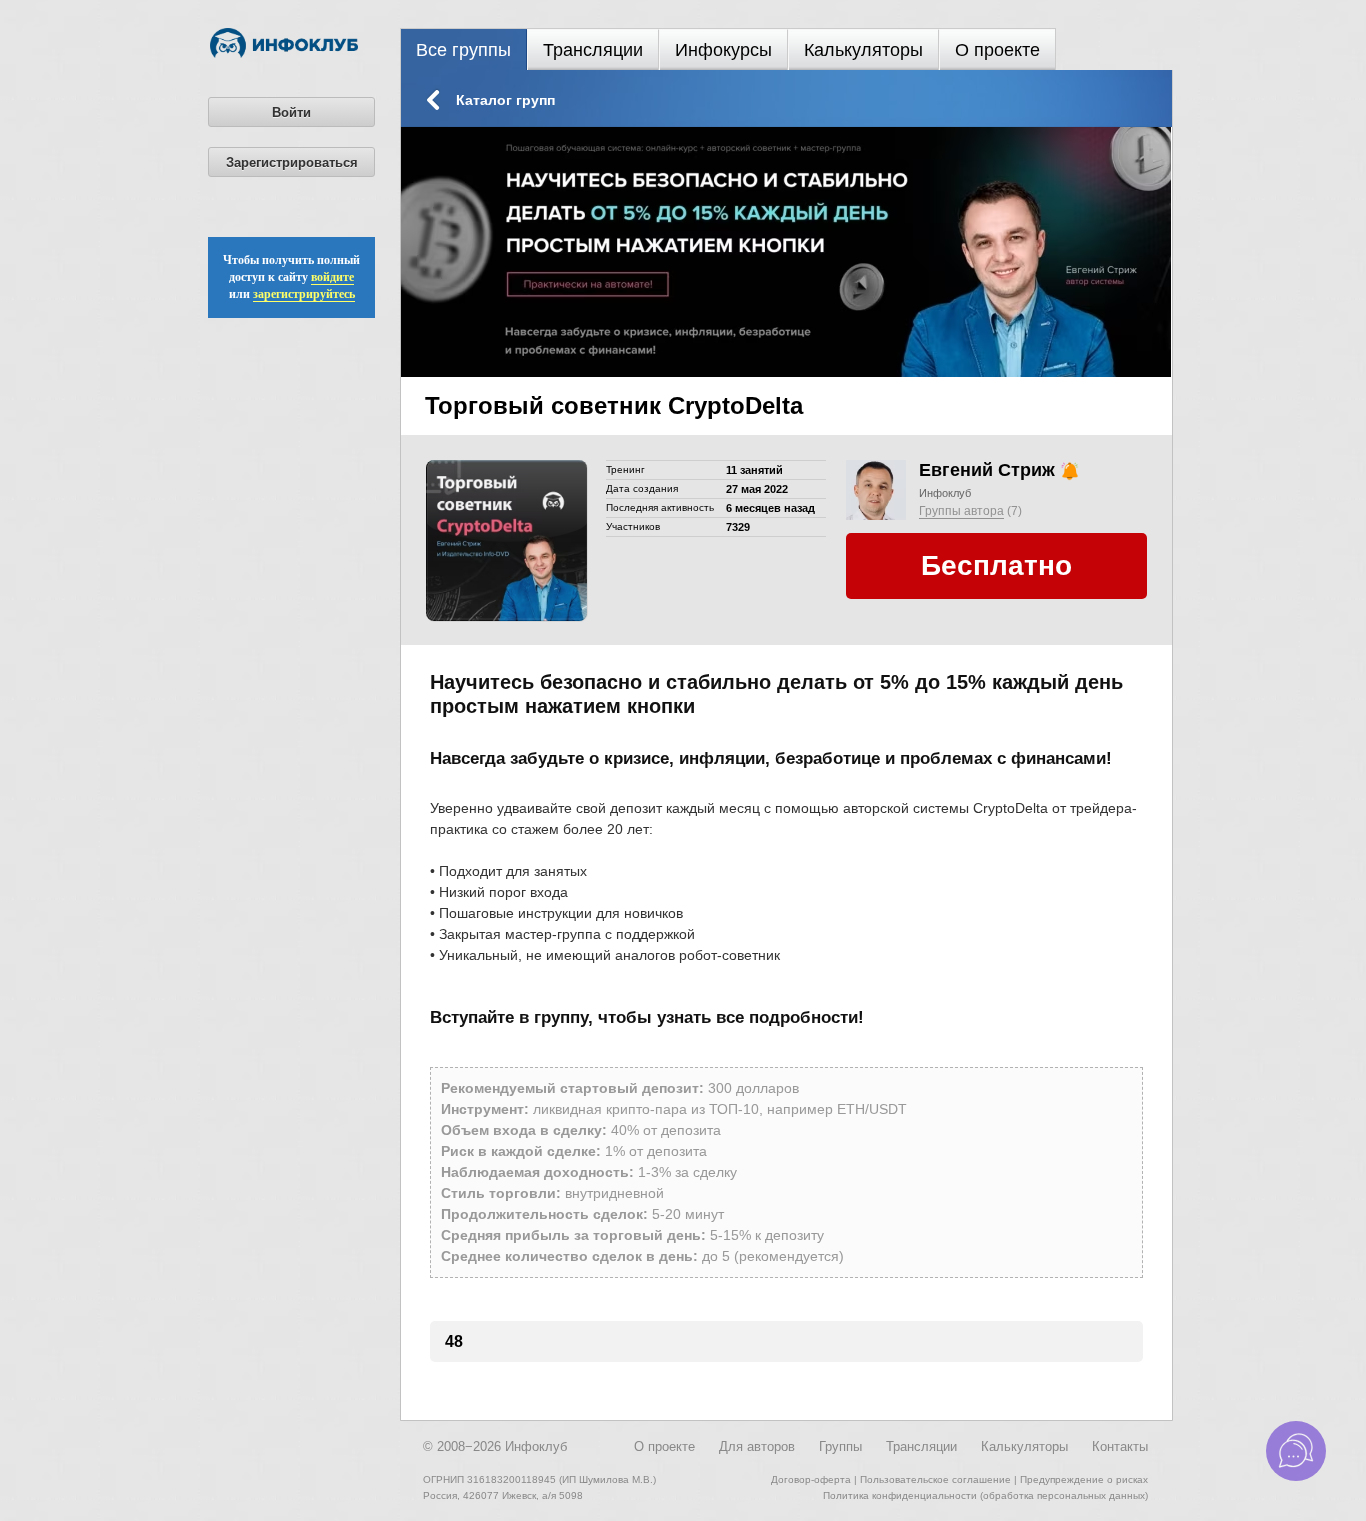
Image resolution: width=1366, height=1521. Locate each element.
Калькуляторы (863, 50)
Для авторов (757, 1446)
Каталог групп (505, 100)
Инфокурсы (723, 50)
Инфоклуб (945, 493)
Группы (840, 1446)
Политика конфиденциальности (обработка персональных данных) (985, 1495)
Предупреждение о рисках (1084, 1479)
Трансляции (593, 50)
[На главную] (284, 54)
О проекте (997, 50)
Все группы (463, 50)
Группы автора (961, 511)
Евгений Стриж (987, 470)
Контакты (1120, 1446)
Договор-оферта (811, 1479)
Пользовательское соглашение (935, 1479)
